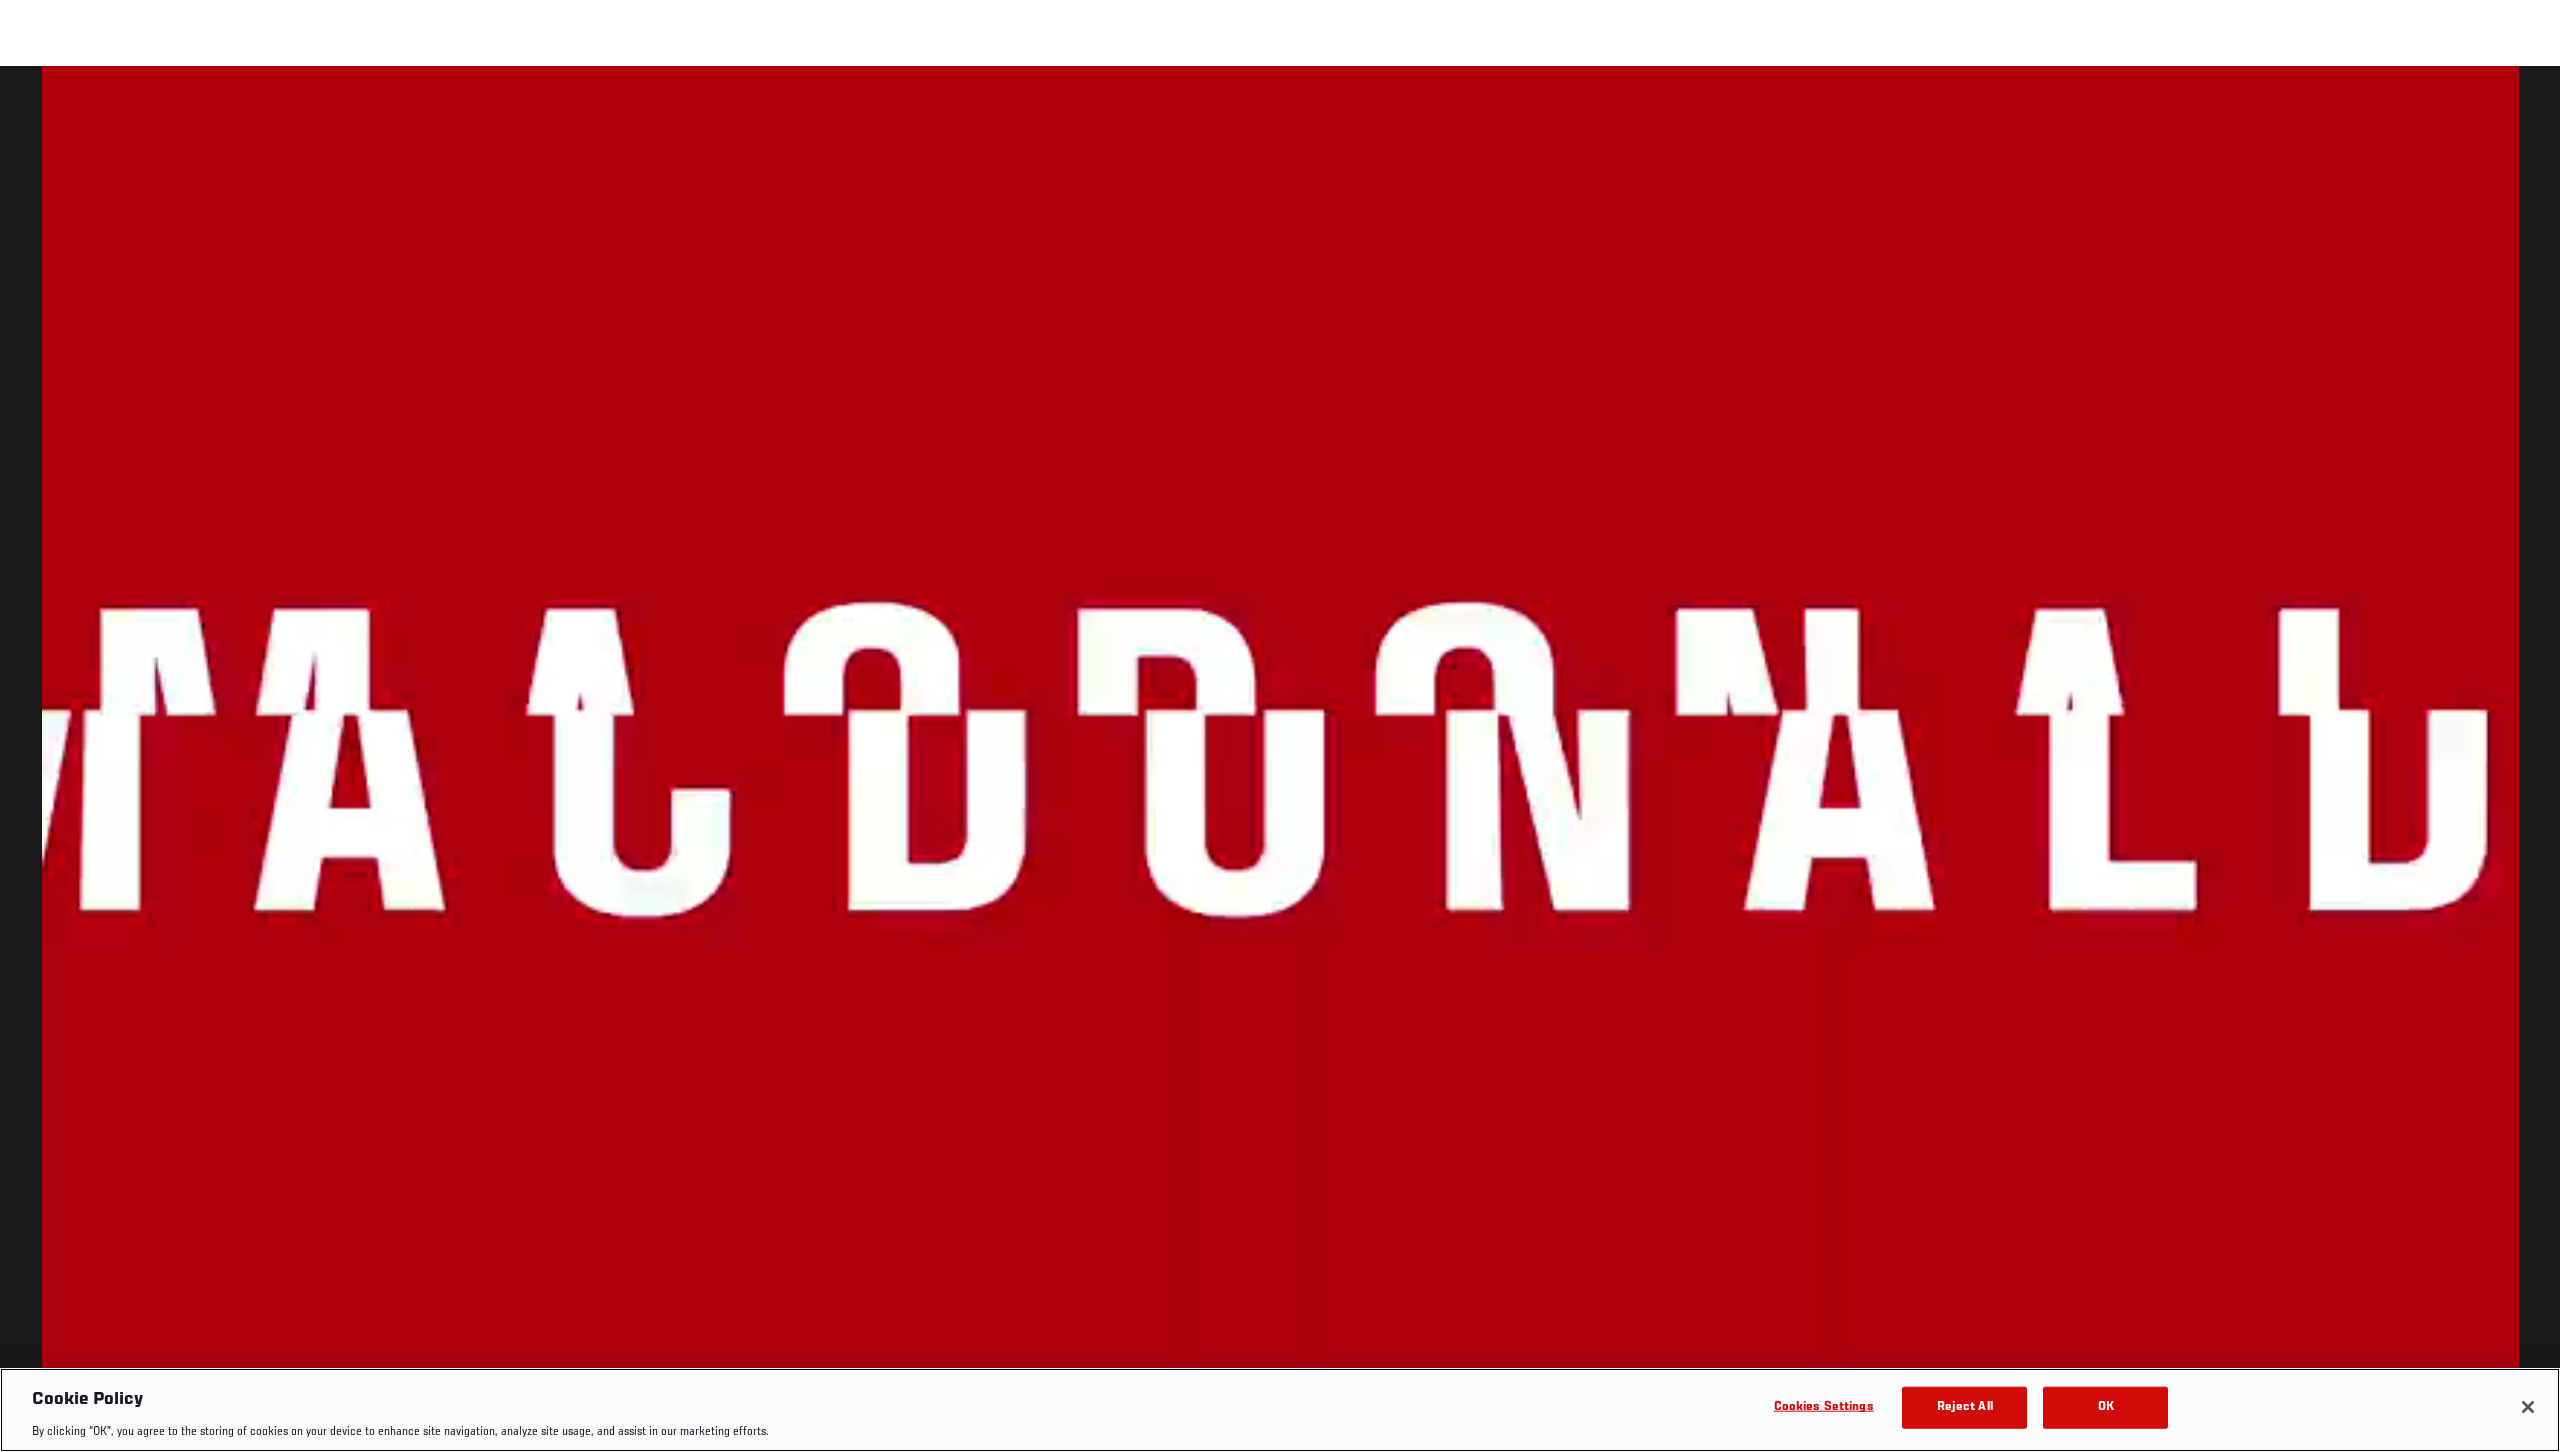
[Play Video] (1280, 762)
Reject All (1965, 1406)
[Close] (2528, 1407)
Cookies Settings (1824, 1406)
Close (2522, 106)
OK (2106, 1406)
